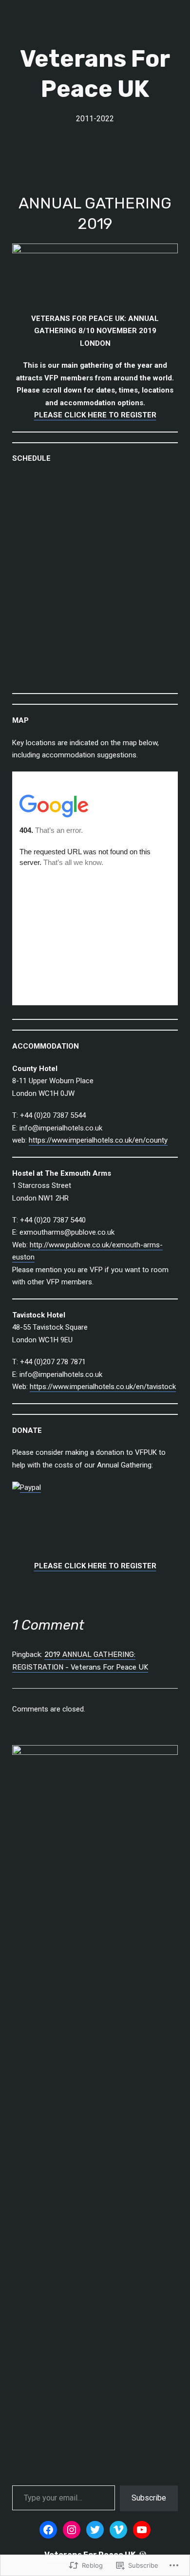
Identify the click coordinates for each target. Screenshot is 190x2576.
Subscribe (149, 2498)
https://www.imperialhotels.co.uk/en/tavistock (103, 1387)
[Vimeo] (118, 2530)
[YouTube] (142, 2530)
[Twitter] (95, 2530)
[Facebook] (48, 2530)
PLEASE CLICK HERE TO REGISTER (95, 415)
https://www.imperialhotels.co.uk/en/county (98, 1140)
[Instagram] (72, 2530)
